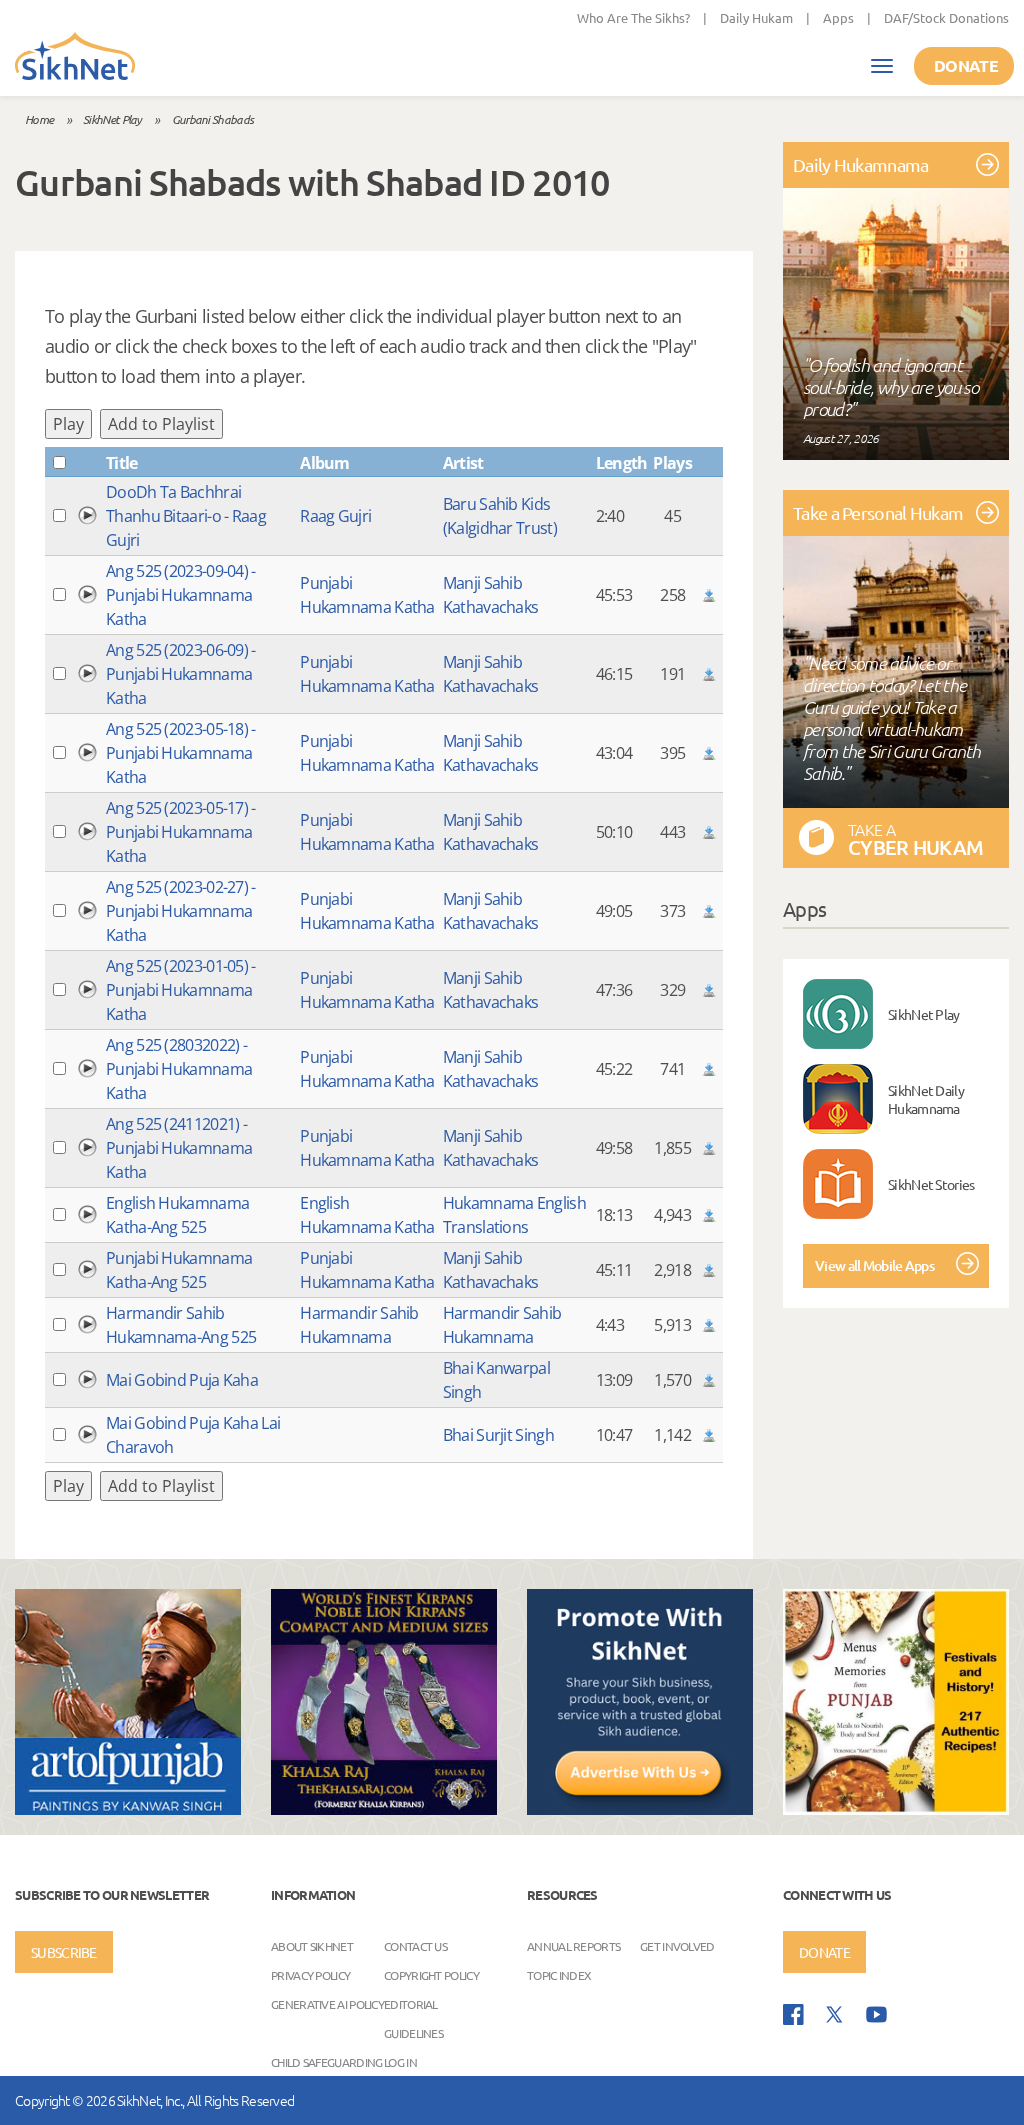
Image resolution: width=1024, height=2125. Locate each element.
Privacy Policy (310, 1975)
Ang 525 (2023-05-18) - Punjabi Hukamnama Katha (181, 753)
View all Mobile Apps (874, 1265)
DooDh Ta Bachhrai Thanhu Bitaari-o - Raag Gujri (186, 516)
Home (39, 119)
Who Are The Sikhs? (633, 17)
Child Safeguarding (326, 2062)
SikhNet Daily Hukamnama (926, 1099)
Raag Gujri (335, 516)
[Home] (75, 58)
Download (709, 595)
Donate (966, 65)
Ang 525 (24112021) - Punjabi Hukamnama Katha (179, 1148)
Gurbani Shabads (213, 119)
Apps (838, 17)
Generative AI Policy (327, 2004)
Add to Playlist (161, 424)
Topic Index (559, 1975)
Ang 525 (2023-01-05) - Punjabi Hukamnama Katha (181, 990)
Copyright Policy (431, 1975)
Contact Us (415, 1946)
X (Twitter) (835, 2015)
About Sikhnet (312, 1946)
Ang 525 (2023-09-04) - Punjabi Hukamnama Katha (181, 595)
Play (68, 424)
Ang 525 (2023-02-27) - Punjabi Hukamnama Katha (181, 911)
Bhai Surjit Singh (498, 1435)
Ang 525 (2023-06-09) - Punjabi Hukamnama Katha (181, 674)
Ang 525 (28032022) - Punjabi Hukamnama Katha (179, 1069)
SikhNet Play (112, 119)
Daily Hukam (756, 17)
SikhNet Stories (931, 1184)
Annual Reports (573, 1946)
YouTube (876, 2014)
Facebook (793, 2014)
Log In (400, 2062)
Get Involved (677, 1946)
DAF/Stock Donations (946, 17)
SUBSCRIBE (64, 1952)
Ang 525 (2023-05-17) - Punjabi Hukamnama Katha (181, 832)
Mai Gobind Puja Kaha (182, 1380)
